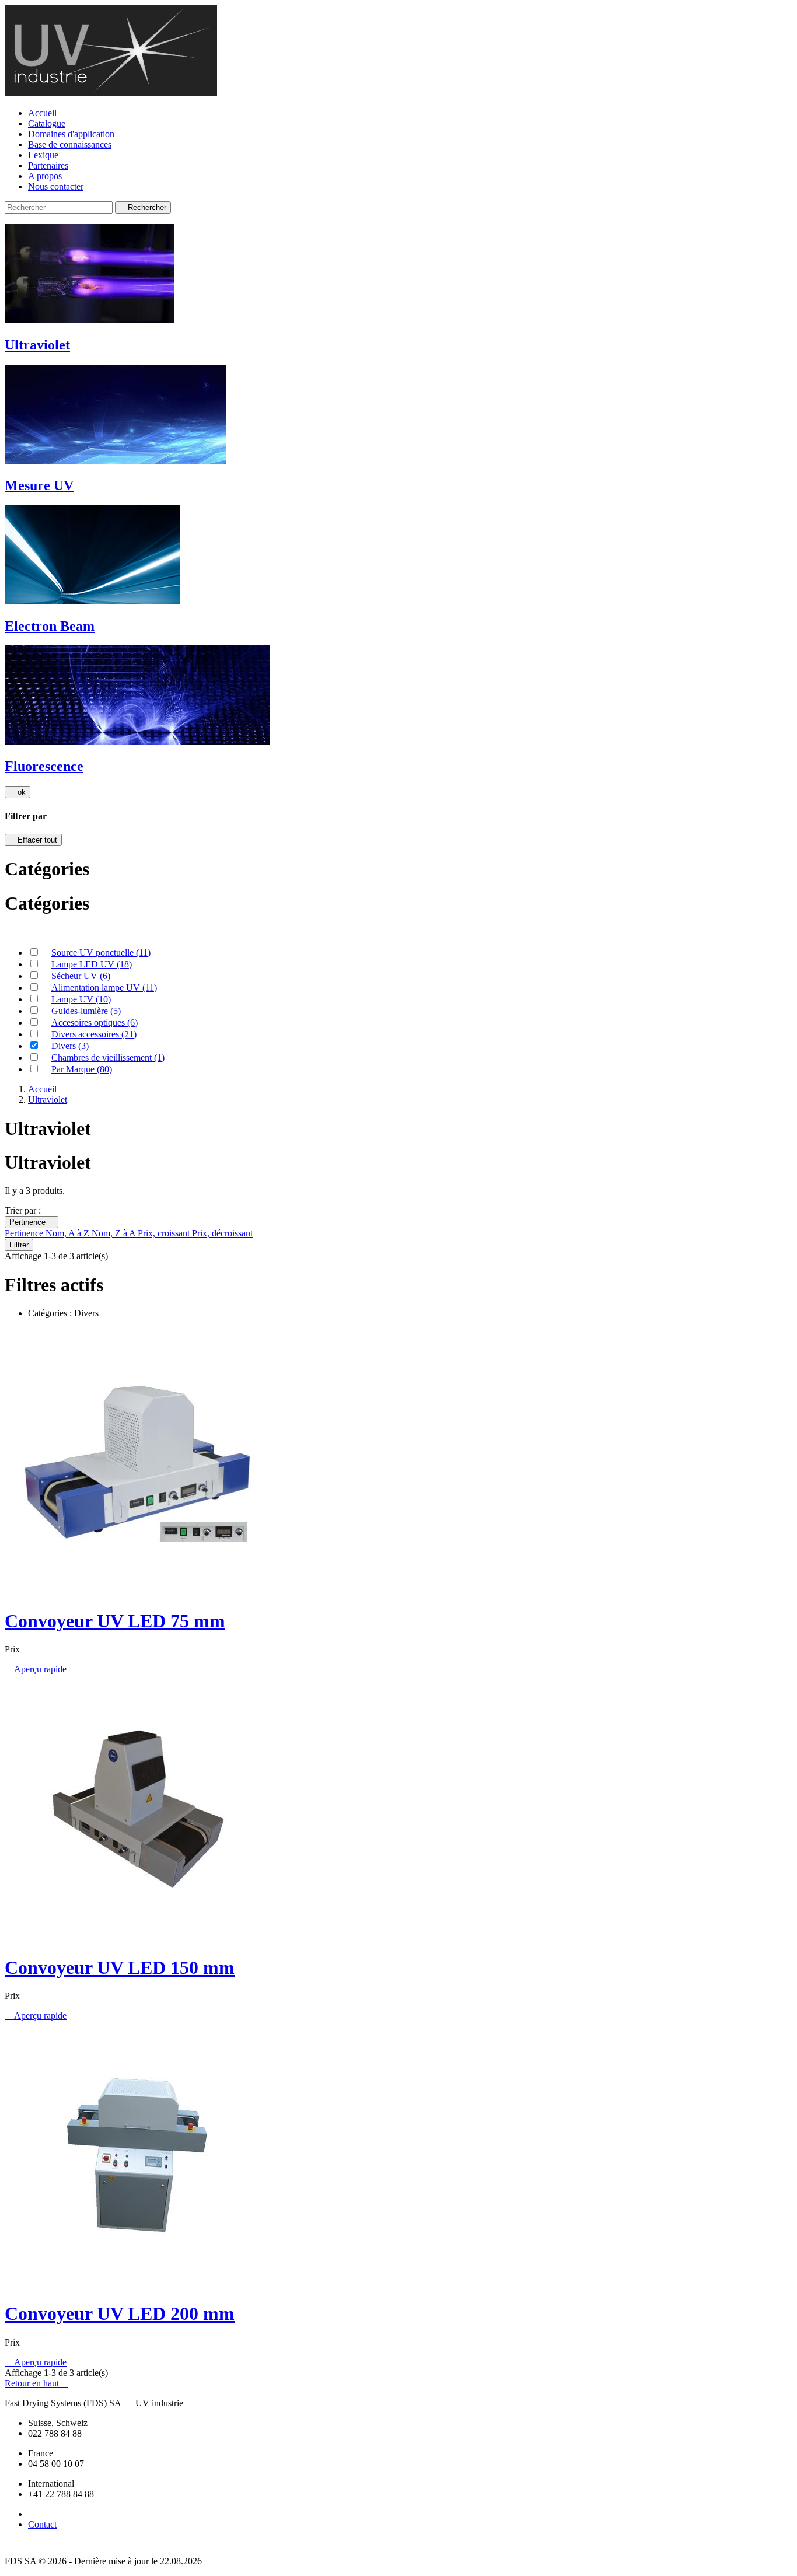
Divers (70, 1046)
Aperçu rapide (36, 1669)
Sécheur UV (81, 976)
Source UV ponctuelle (101, 953)
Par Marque (82, 1069)
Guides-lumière (86, 1011)
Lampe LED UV (92, 964)
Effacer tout (33, 840)
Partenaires (48, 165)
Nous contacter (56, 186)
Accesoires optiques (95, 1023)
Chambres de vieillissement (108, 1058)
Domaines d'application (71, 134)
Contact (42, 2524)
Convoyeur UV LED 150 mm (120, 1967)
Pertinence (32, 1222)
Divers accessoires (94, 1034)
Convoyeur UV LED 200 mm (120, 2313)
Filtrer (19, 1245)
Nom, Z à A (115, 1233)
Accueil (42, 113)
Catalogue (47, 123)
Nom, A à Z (69, 1233)
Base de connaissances (70, 144)
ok (18, 792)
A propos (45, 176)
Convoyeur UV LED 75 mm (115, 1621)
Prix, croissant (165, 1233)
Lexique (43, 155)
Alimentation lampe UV (104, 988)
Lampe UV (81, 999)
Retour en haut (36, 2383)
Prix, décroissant (222, 1233)
